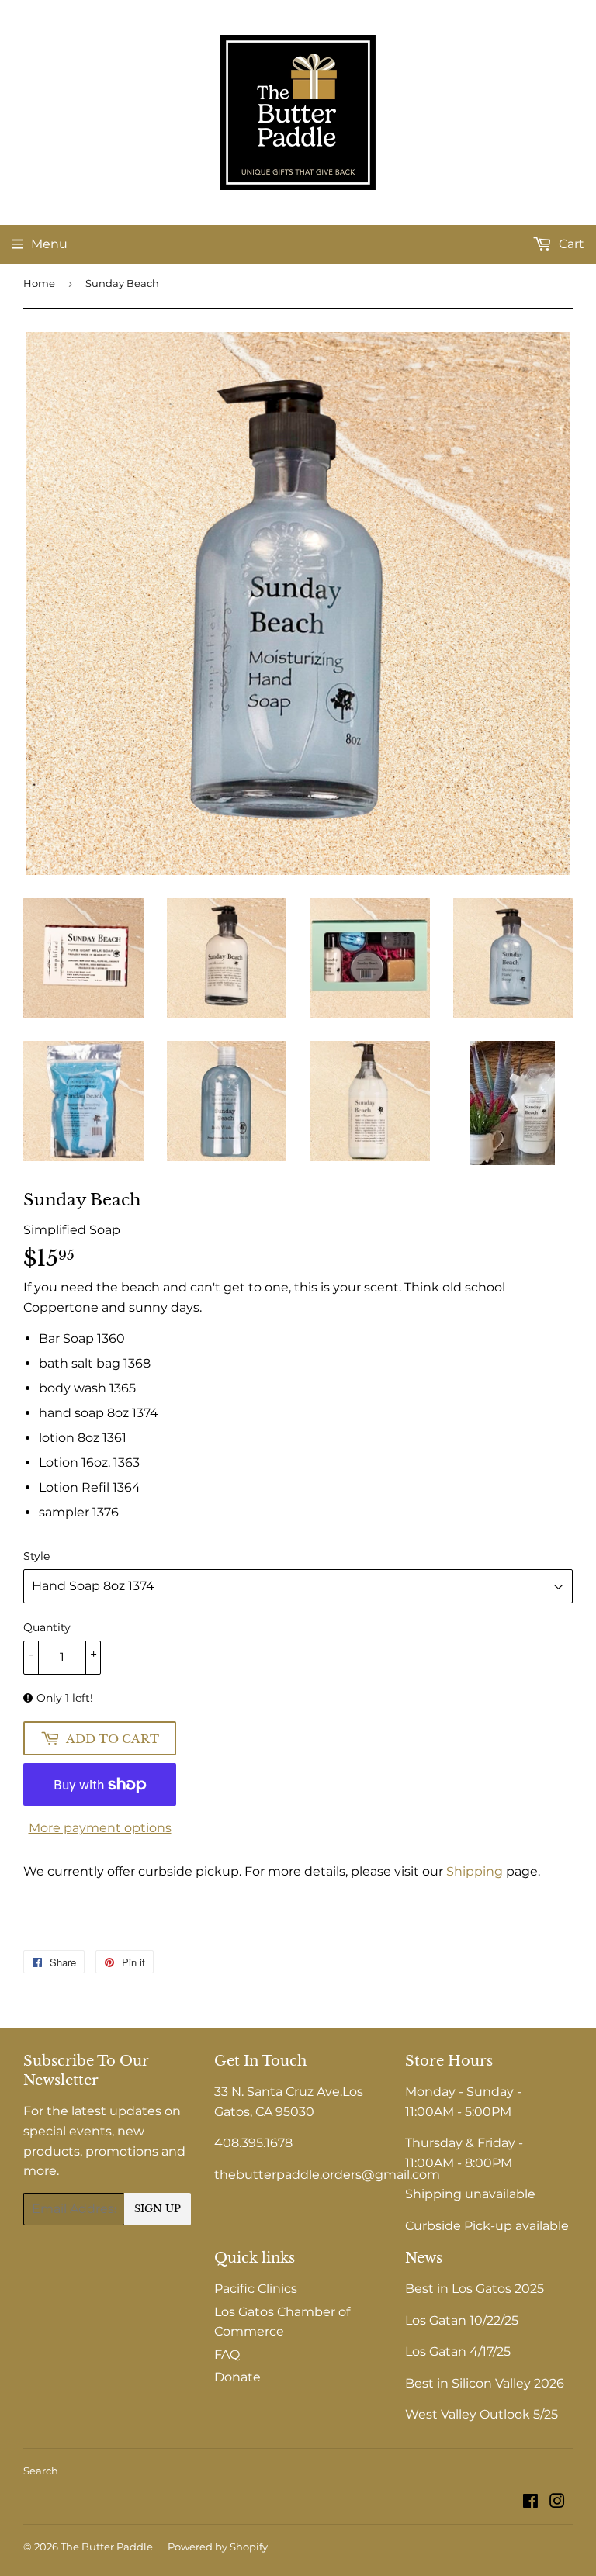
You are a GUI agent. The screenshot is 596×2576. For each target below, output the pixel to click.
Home (39, 283)
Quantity (47, 1627)
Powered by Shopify (218, 2547)
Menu (49, 244)
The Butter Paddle (107, 2547)
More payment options (100, 1828)
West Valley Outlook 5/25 (482, 2414)
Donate (237, 2377)
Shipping (475, 1871)
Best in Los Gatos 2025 (475, 2289)
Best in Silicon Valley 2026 (485, 2383)
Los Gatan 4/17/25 (458, 2351)
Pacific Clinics (256, 2289)
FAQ (227, 2355)
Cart (570, 244)
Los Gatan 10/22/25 (462, 2320)
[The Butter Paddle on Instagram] (557, 2503)
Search (41, 2471)
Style (36, 1556)
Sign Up (158, 2209)
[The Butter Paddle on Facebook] (530, 2503)
